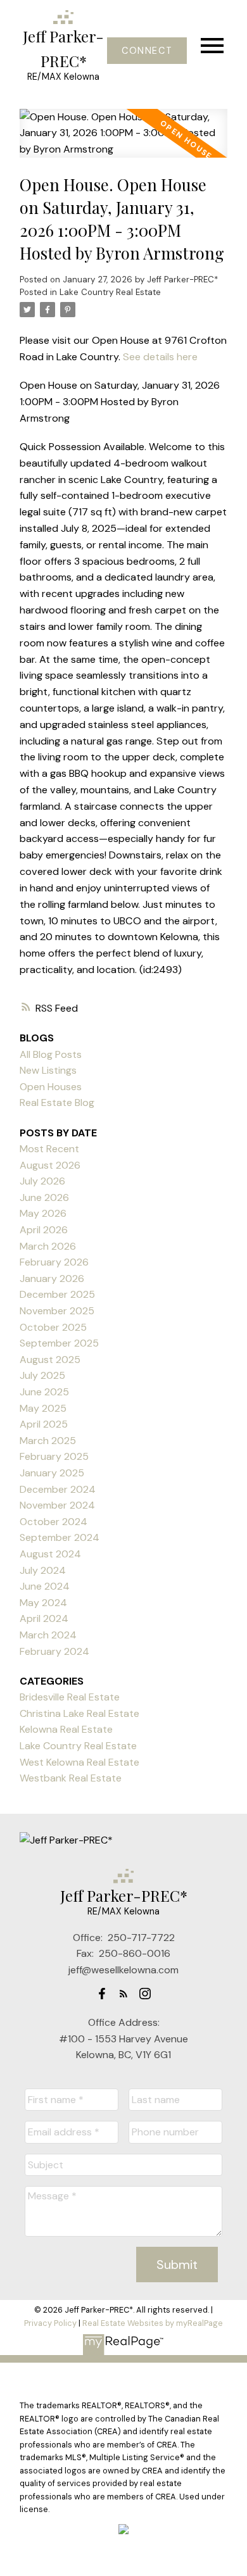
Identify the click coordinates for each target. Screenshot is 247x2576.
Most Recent (49, 1149)
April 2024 (44, 1618)
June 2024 (45, 1586)
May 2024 (43, 1603)
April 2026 (44, 1230)
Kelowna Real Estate (66, 1729)
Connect (147, 51)
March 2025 (48, 1441)
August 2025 (50, 1360)
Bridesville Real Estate (70, 1697)
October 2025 (53, 1327)
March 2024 (48, 1635)
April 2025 (44, 1424)
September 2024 (60, 1537)
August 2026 (50, 1165)
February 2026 (54, 1262)
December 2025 (57, 1294)
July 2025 (42, 1375)
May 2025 (43, 1408)
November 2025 (57, 1311)
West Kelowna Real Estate (79, 1762)
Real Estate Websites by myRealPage (153, 2323)
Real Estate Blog (57, 1103)
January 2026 (52, 1279)
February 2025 (54, 1456)
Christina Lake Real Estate (79, 1713)
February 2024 (54, 1651)
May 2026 (43, 1213)
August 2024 (50, 1554)
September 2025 (59, 1343)
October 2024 (54, 1522)
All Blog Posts (51, 1054)
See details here (160, 357)
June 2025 (44, 1392)
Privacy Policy (50, 2323)
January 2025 (52, 1473)
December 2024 (58, 1489)
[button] (147, 51)
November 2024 (57, 1505)
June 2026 (44, 1197)
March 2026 (48, 1246)
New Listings (48, 1070)
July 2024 (43, 1570)
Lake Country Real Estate (110, 292)
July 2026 (42, 1181)
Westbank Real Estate (71, 1778)
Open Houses (51, 1087)
